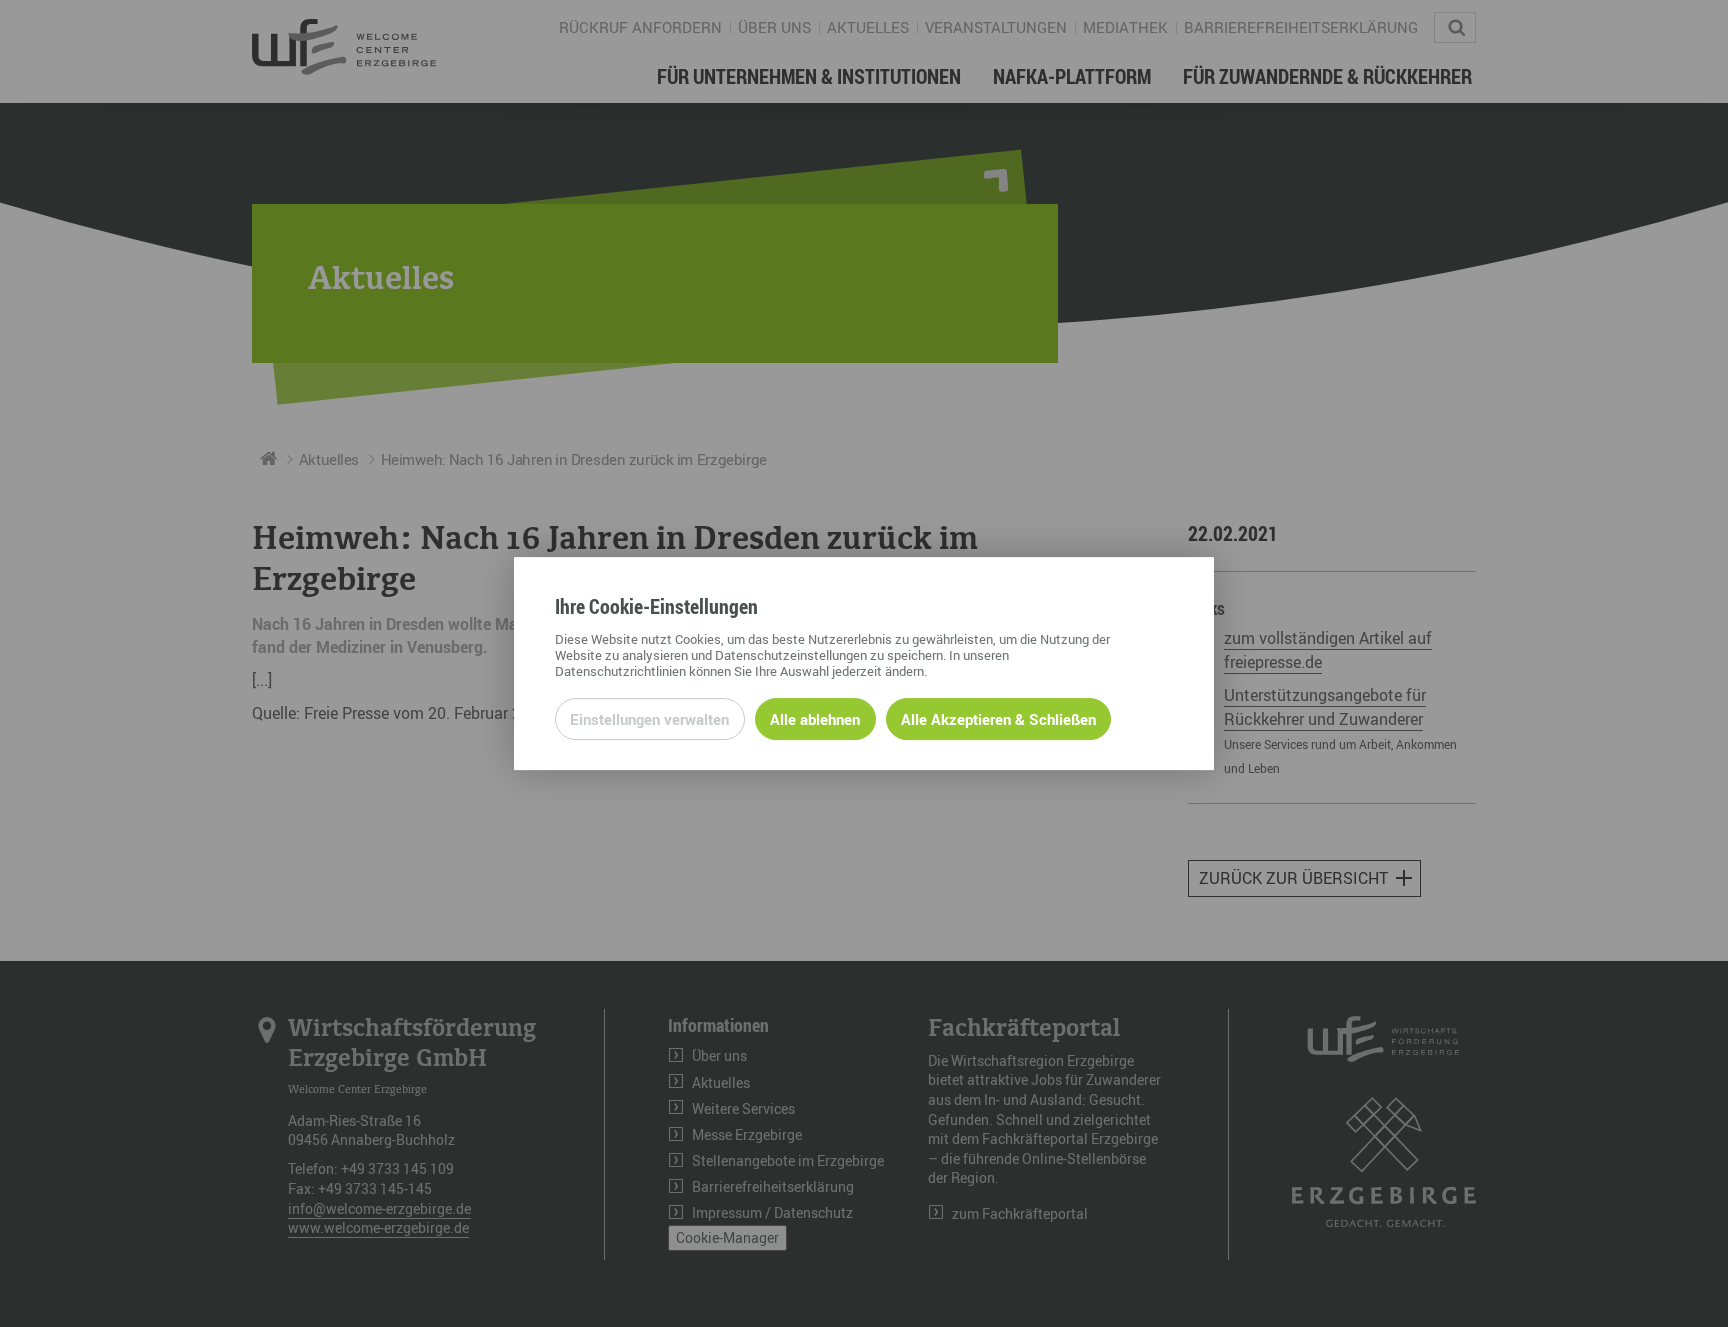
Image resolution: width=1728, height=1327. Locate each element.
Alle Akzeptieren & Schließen (998, 719)
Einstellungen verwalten (649, 719)
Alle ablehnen (815, 719)
